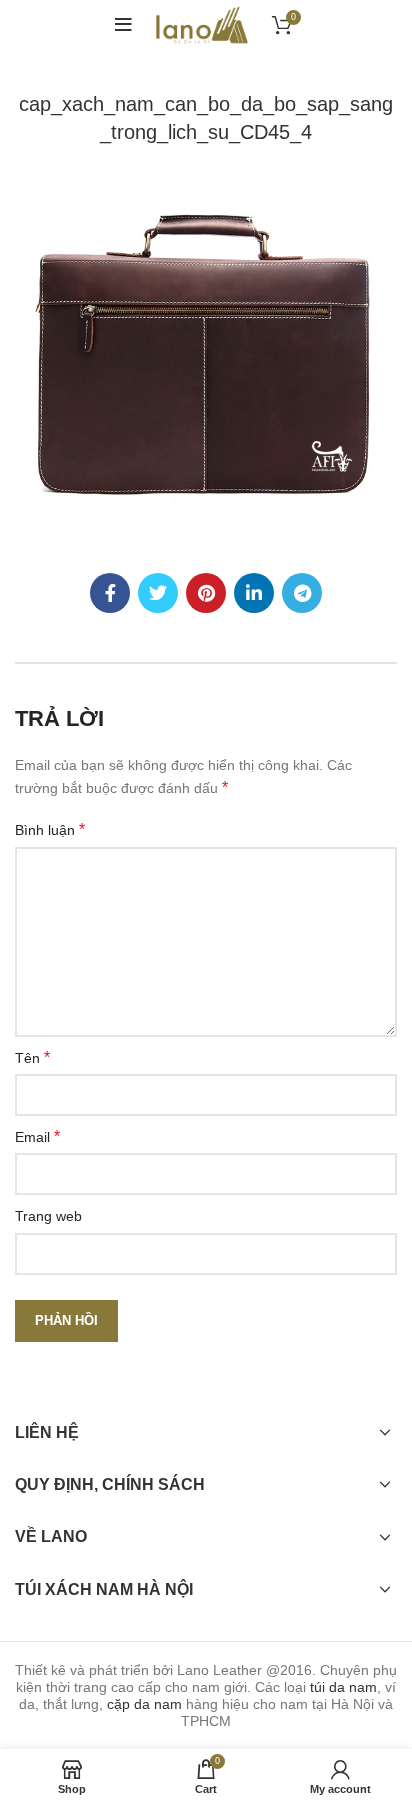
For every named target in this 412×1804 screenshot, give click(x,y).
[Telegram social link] (302, 593)
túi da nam (343, 1687)
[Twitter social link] (158, 593)
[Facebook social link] (110, 593)
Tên (32, 1057)
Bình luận (50, 829)
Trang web (48, 1216)
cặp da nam (144, 1704)
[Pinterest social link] (206, 593)
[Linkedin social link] (254, 593)
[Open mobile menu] (123, 25)
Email (37, 1136)
